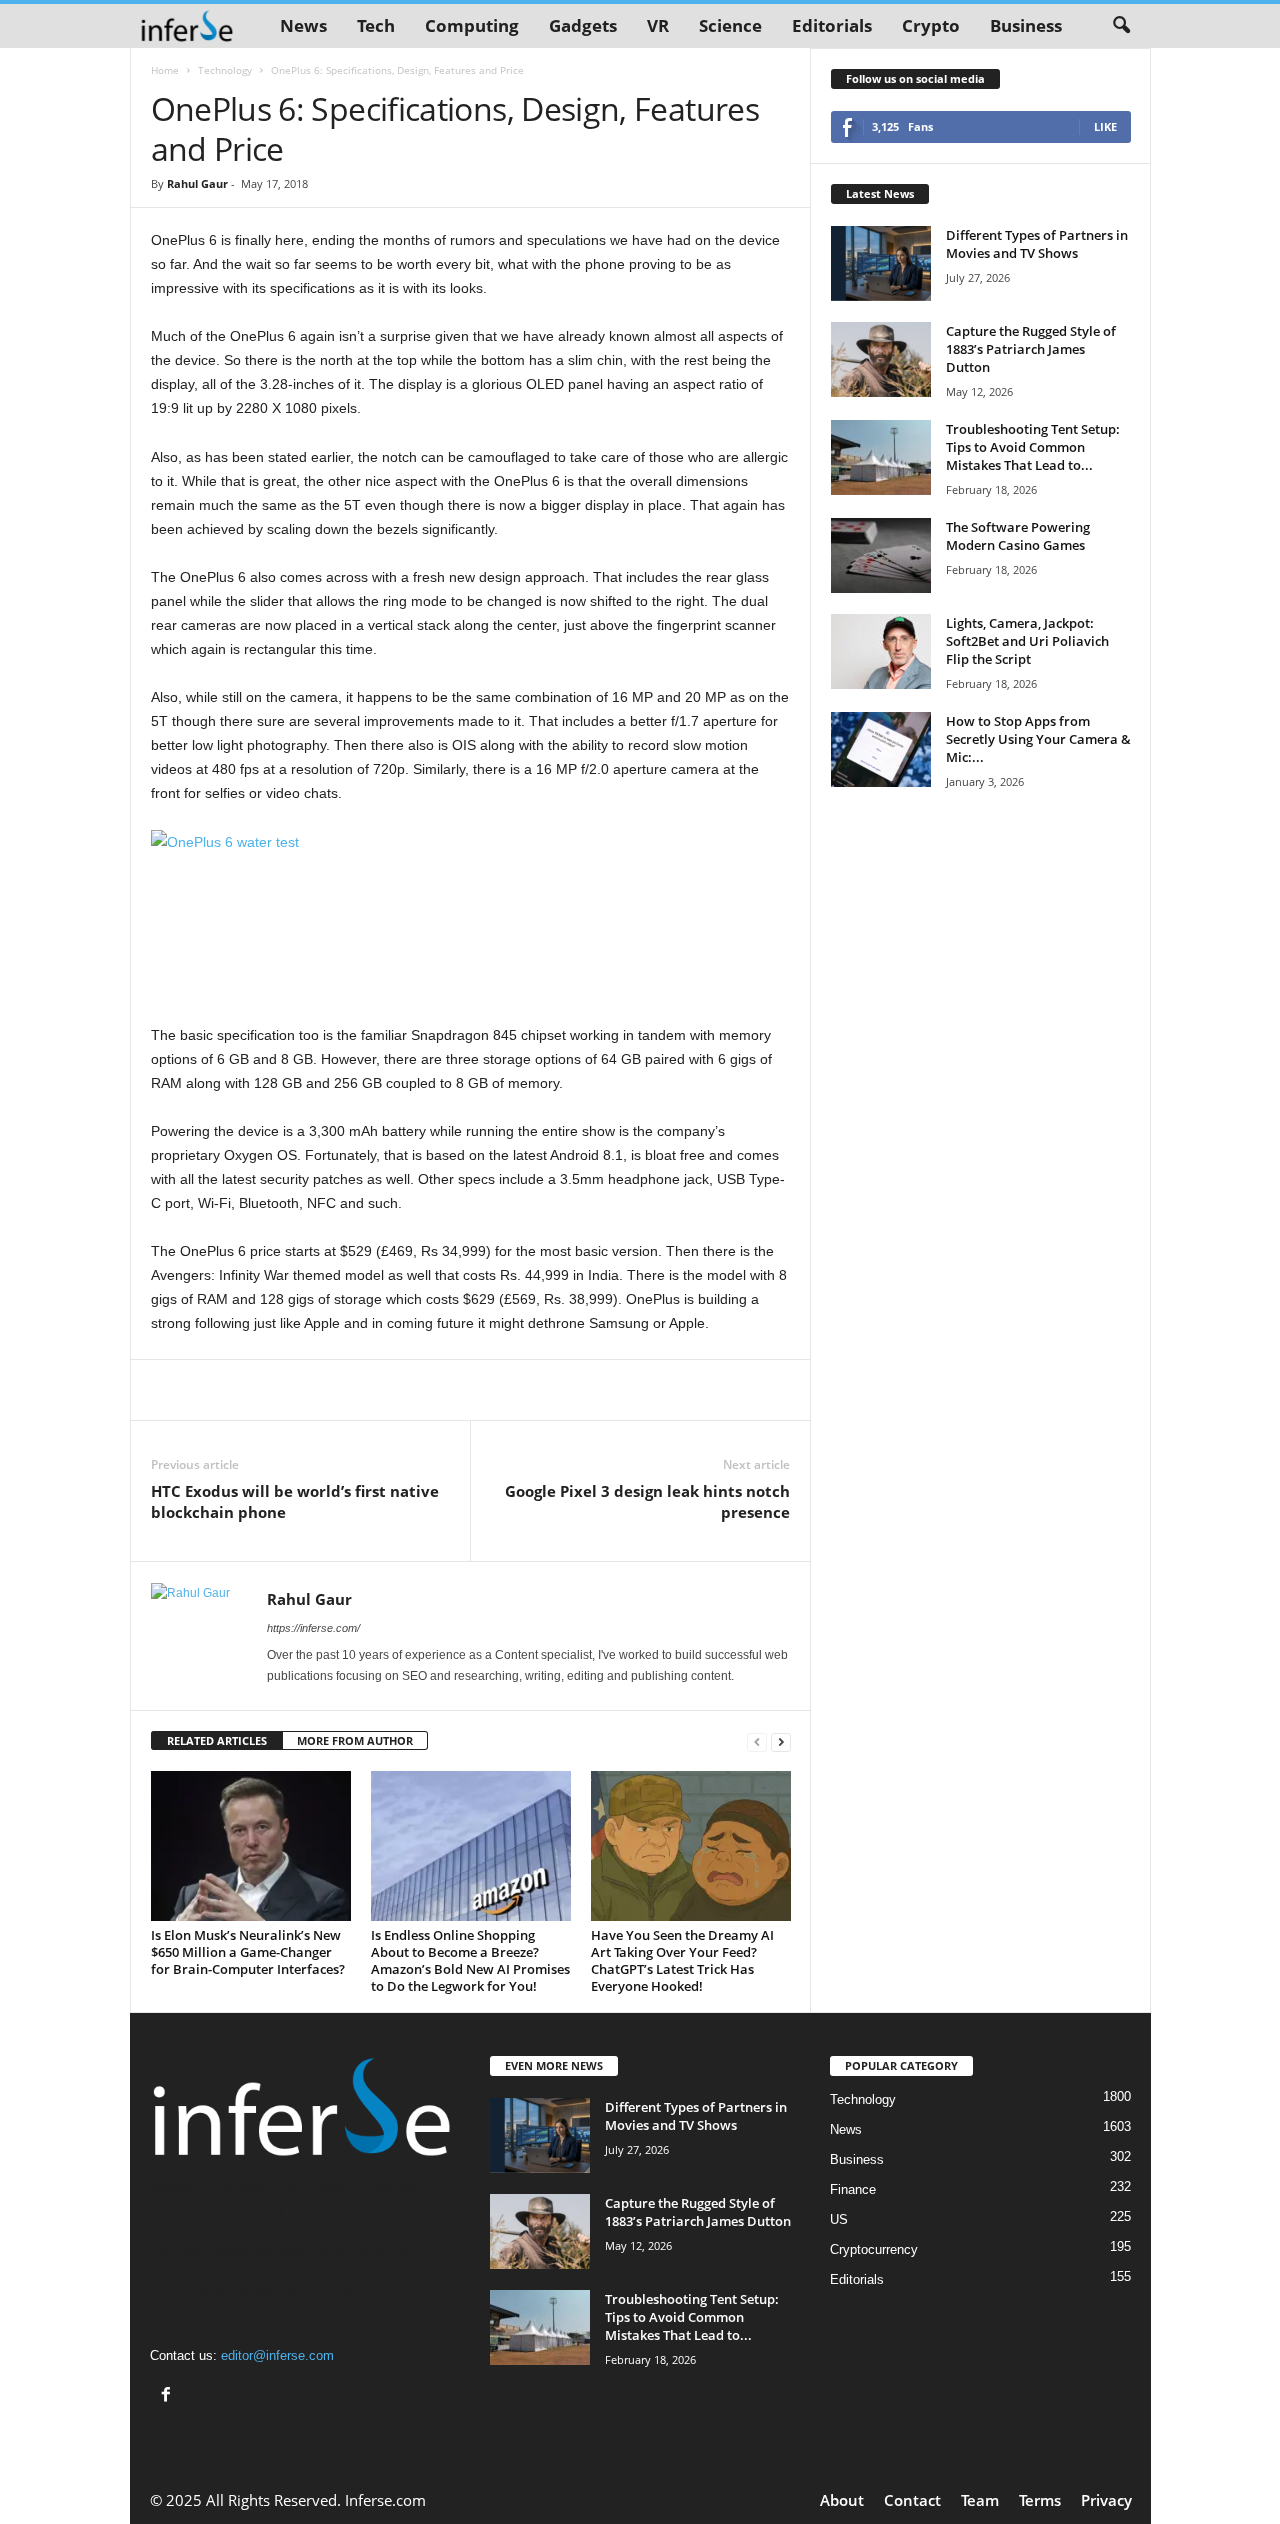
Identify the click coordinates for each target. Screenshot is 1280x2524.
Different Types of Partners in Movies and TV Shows (1037, 244)
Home (165, 70)
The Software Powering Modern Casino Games (1018, 536)
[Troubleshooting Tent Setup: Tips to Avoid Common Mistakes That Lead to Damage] (881, 457)
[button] (1121, 26)
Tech (376, 25)
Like (1105, 126)
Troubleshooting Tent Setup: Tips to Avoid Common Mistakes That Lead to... (1033, 447)
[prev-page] (757, 1741)
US (839, 2219)
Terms (1040, 2500)
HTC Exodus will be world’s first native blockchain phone (295, 1501)
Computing (472, 25)
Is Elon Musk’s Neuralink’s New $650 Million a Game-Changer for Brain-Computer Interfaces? (248, 1952)
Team (980, 2500)
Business (1026, 25)
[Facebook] (168, 2396)
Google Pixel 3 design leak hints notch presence (647, 1501)
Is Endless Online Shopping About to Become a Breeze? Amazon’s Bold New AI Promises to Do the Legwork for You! (470, 1960)
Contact (912, 2500)
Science (730, 25)
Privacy (1106, 2500)
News (303, 25)
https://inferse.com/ (313, 1628)
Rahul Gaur (197, 183)
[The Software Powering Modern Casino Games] (881, 555)
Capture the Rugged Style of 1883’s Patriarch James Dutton (1031, 349)
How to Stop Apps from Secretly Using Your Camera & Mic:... (1038, 739)
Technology (225, 70)
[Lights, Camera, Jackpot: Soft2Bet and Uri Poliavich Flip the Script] (881, 651)
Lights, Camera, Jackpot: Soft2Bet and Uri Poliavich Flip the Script (1027, 641)
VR (658, 25)
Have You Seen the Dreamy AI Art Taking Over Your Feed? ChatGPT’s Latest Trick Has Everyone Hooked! (682, 1960)
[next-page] (781, 1741)
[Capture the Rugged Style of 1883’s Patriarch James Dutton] (881, 359)
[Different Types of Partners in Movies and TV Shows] (881, 263)
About (842, 2500)
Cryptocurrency (874, 2249)
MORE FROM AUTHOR (355, 1740)
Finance (853, 2189)
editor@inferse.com (277, 2355)
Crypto (931, 25)
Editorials (832, 25)
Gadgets (583, 25)
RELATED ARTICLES (217, 1740)
